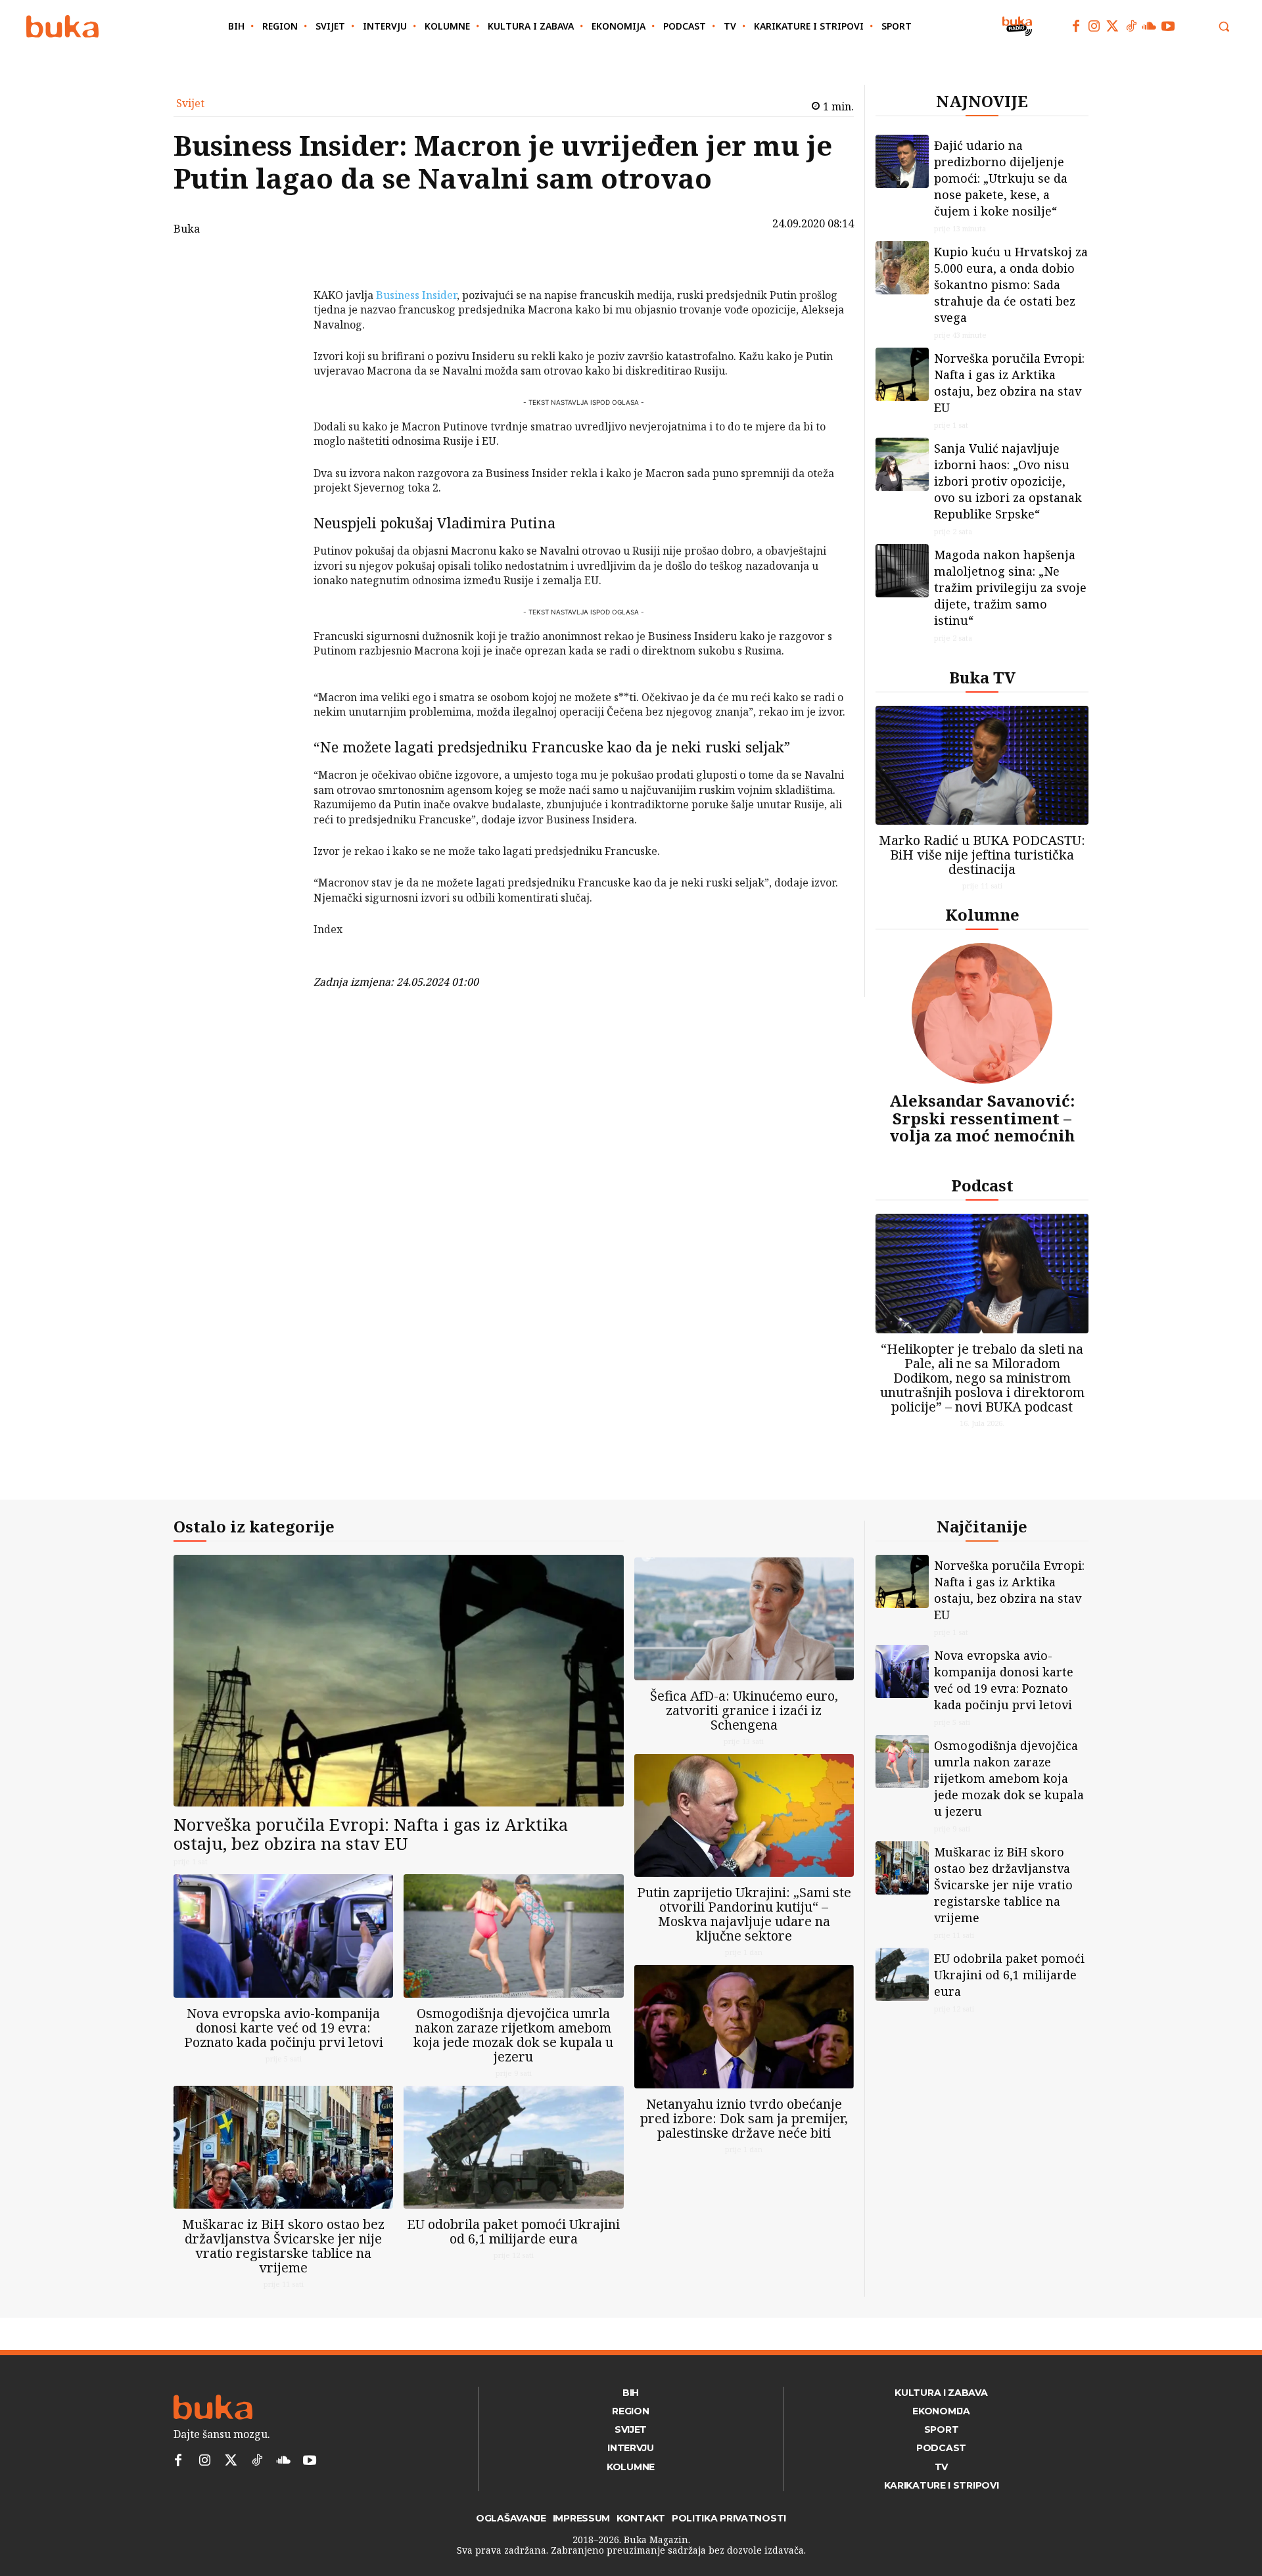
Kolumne (982, 914)
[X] (279, 300)
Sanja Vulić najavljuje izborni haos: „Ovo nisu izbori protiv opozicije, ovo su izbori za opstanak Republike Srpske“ (1008, 481)
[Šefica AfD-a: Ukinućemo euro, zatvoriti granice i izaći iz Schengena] (744, 1619)
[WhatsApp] (279, 361)
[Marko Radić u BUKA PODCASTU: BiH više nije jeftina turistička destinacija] (982, 765)
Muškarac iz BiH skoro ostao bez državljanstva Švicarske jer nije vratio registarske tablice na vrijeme (283, 2246)
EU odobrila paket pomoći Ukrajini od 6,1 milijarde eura (513, 2231)
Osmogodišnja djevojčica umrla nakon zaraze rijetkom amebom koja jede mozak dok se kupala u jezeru (513, 2035)
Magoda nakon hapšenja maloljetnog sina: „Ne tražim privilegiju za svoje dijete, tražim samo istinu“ (1010, 587)
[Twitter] (1113, 26)
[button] (1224, 26)
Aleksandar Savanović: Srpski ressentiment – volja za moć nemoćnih (982, 1118)
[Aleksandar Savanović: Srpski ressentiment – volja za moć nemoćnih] (982, 1013)
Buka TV (982, 677)
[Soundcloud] (1150, 26)
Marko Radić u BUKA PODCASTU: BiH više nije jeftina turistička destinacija (982, 855)
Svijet (190, 103)
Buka (187, 229)
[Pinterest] (279, 331)
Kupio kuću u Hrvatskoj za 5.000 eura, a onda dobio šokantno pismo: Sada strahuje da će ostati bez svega (1011, 285)
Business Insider (416, 295)
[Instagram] (1094, 26)
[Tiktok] (1131, 26)
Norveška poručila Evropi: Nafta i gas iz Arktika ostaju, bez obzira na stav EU (1009, 383)
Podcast (982, 1185)
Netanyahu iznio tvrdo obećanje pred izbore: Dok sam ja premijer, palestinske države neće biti (744, 2118)
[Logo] (62, 27)
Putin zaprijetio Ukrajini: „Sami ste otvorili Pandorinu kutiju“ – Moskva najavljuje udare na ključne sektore (744, 1914)
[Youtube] (1168, 26)
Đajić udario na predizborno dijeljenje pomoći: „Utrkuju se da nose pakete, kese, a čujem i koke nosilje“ (1001, 178)
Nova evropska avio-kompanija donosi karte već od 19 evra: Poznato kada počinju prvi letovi (284, 2028)
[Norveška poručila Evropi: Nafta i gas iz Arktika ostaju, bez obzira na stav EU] (902, 374)
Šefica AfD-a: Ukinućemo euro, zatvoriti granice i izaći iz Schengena (744, 1710)
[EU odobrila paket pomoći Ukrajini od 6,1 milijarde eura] (513, 2147)
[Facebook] (1076, 26)
